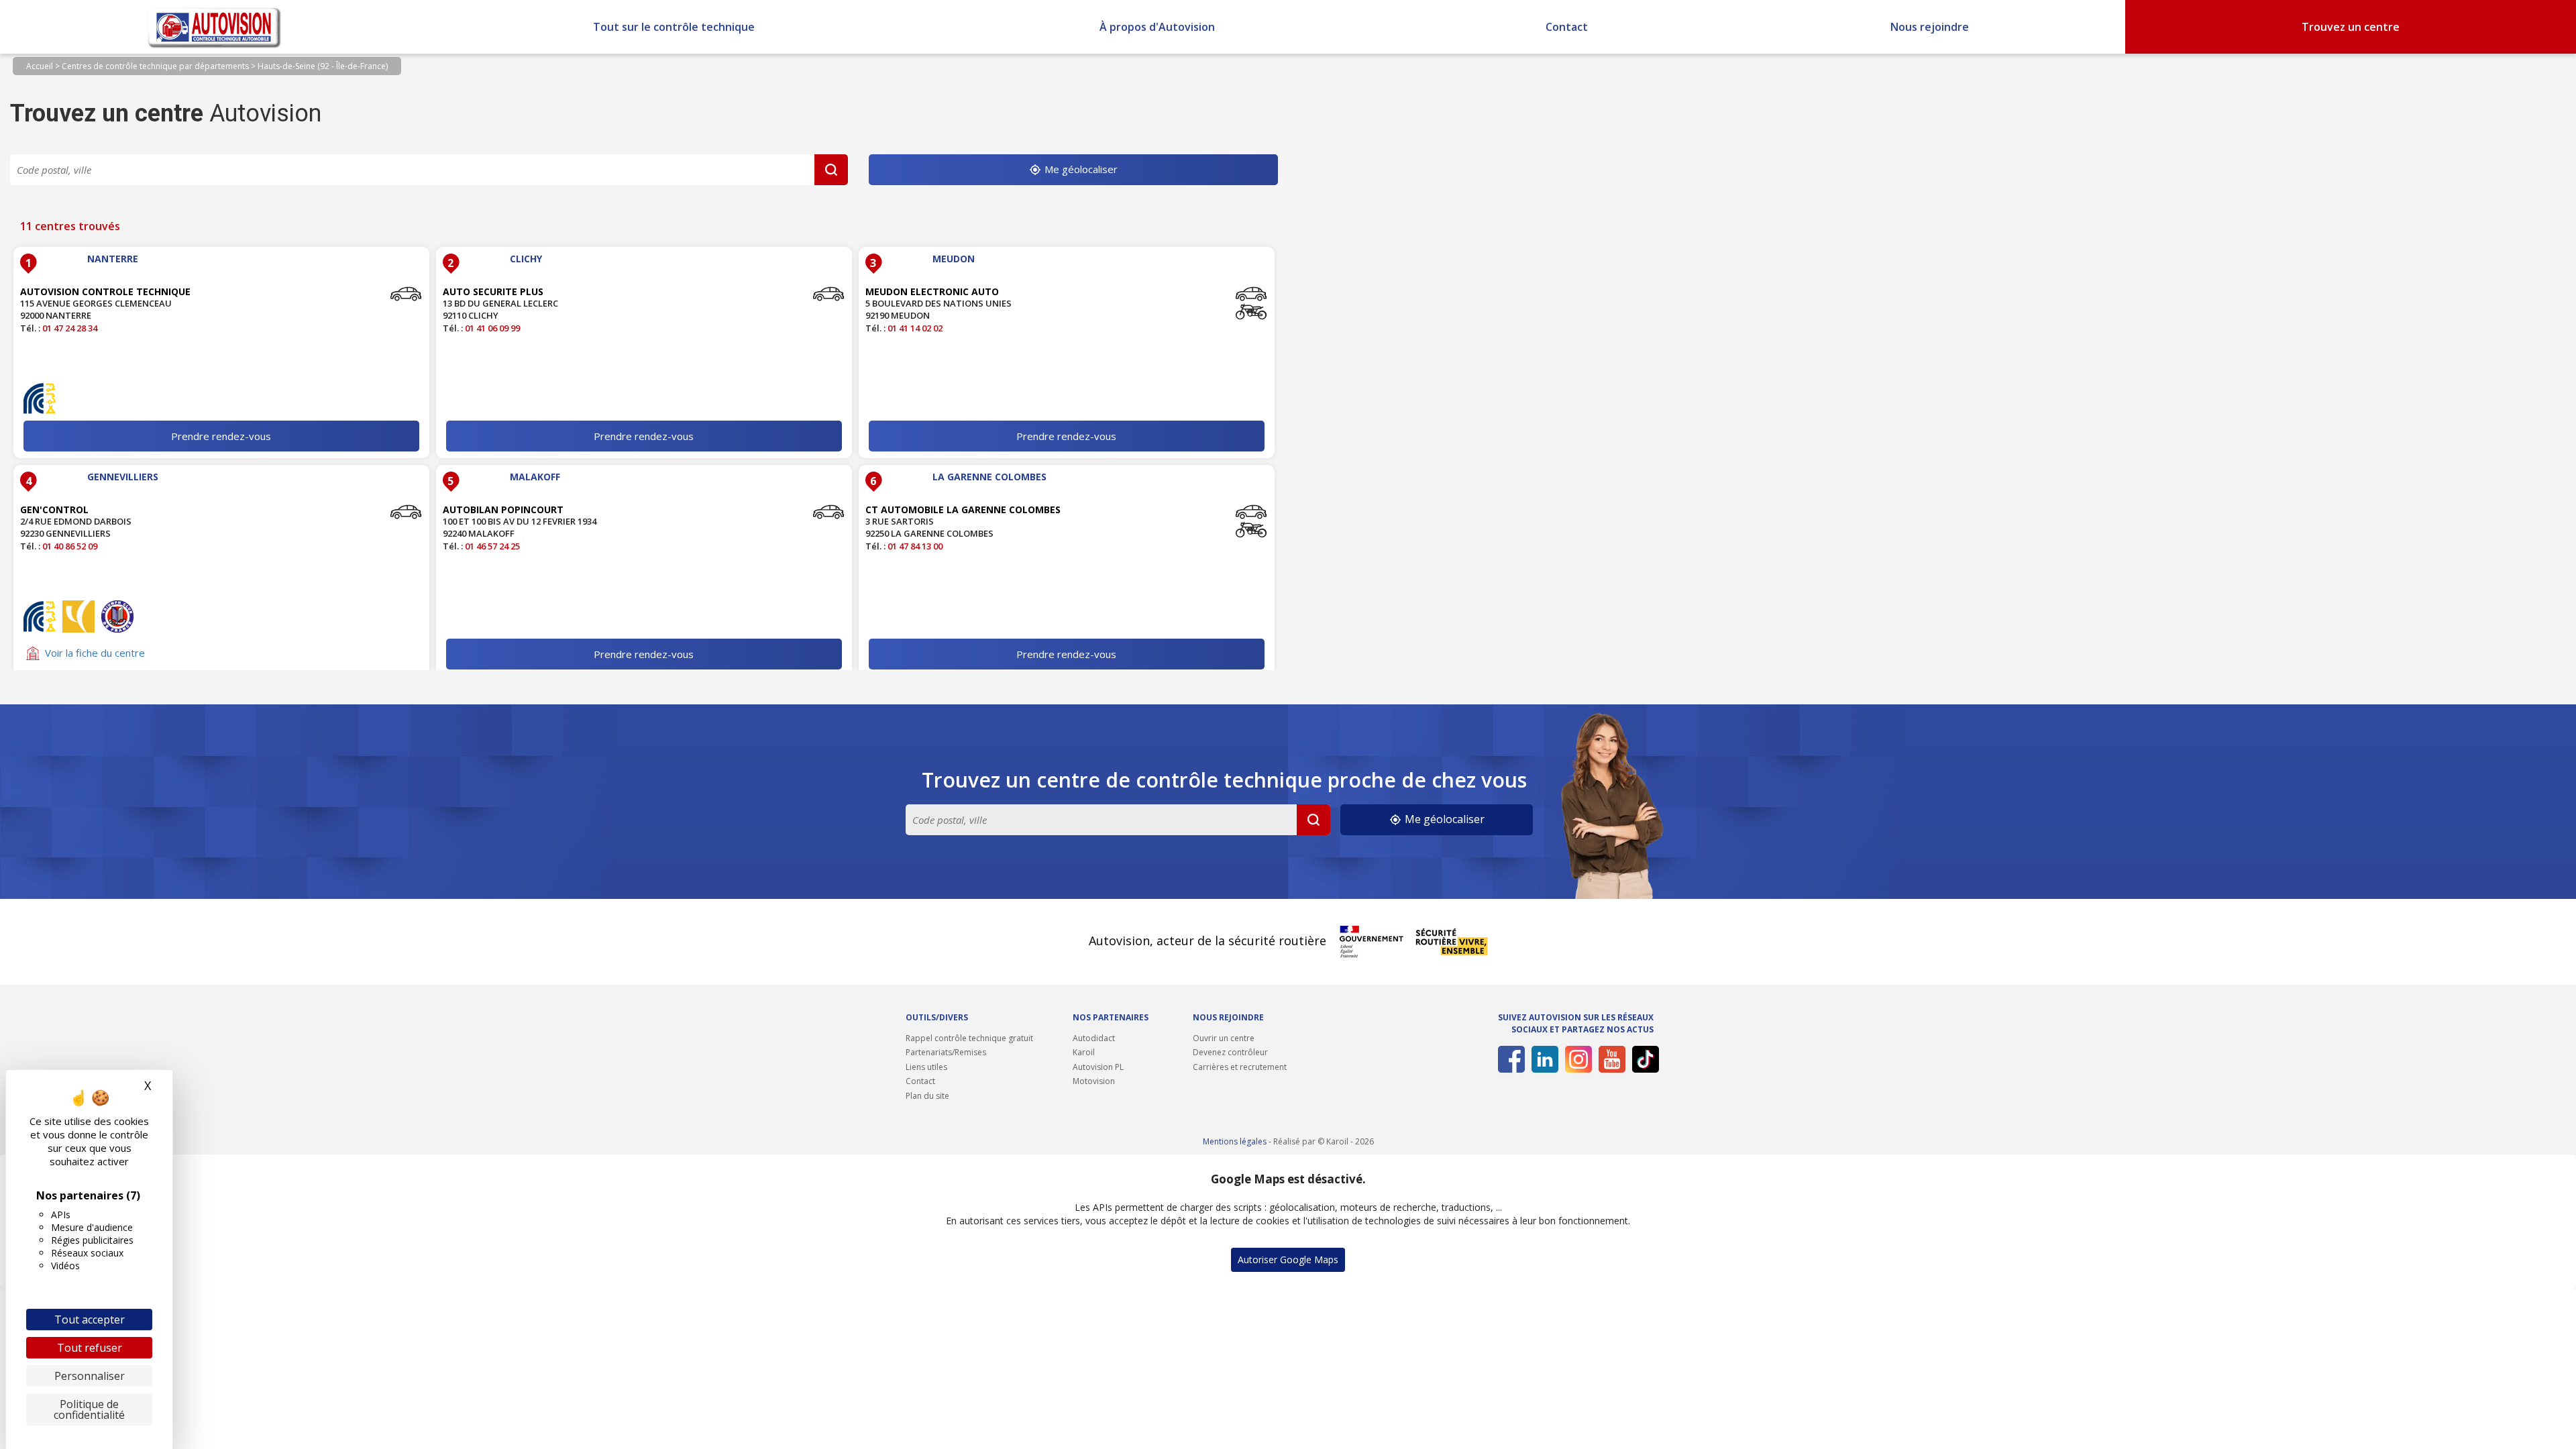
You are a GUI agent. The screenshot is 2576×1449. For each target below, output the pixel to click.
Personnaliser (90, 1376)
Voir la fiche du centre (95, 653)
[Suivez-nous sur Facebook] (1509, 1059)
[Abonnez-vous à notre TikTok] (1643, 1059)
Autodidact (1094, 1038)
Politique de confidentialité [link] (89, 1409)
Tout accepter (90, 1320)
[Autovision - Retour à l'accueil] (215, 27)
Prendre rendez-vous (221, 436)
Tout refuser (90, 1348)
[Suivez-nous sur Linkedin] (1543, 1059)
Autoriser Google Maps (1288, 1259)
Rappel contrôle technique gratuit (969, 1038)
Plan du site (927, 1096)
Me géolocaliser (1080, 169)
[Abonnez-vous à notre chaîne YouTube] (1610, 1059)
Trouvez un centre (2351, 27)
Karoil (1084, 1052)
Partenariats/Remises (946, 1052)
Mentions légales (1235, 1141)
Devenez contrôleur (1230, 1052)
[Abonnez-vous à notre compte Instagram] (1576, 1059)
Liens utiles (926, 1067)
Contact (1567, 27)
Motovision (1094, 1081)
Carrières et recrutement (1240, 1067)
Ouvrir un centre (1224, 1038)
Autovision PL (1098, 1067)
